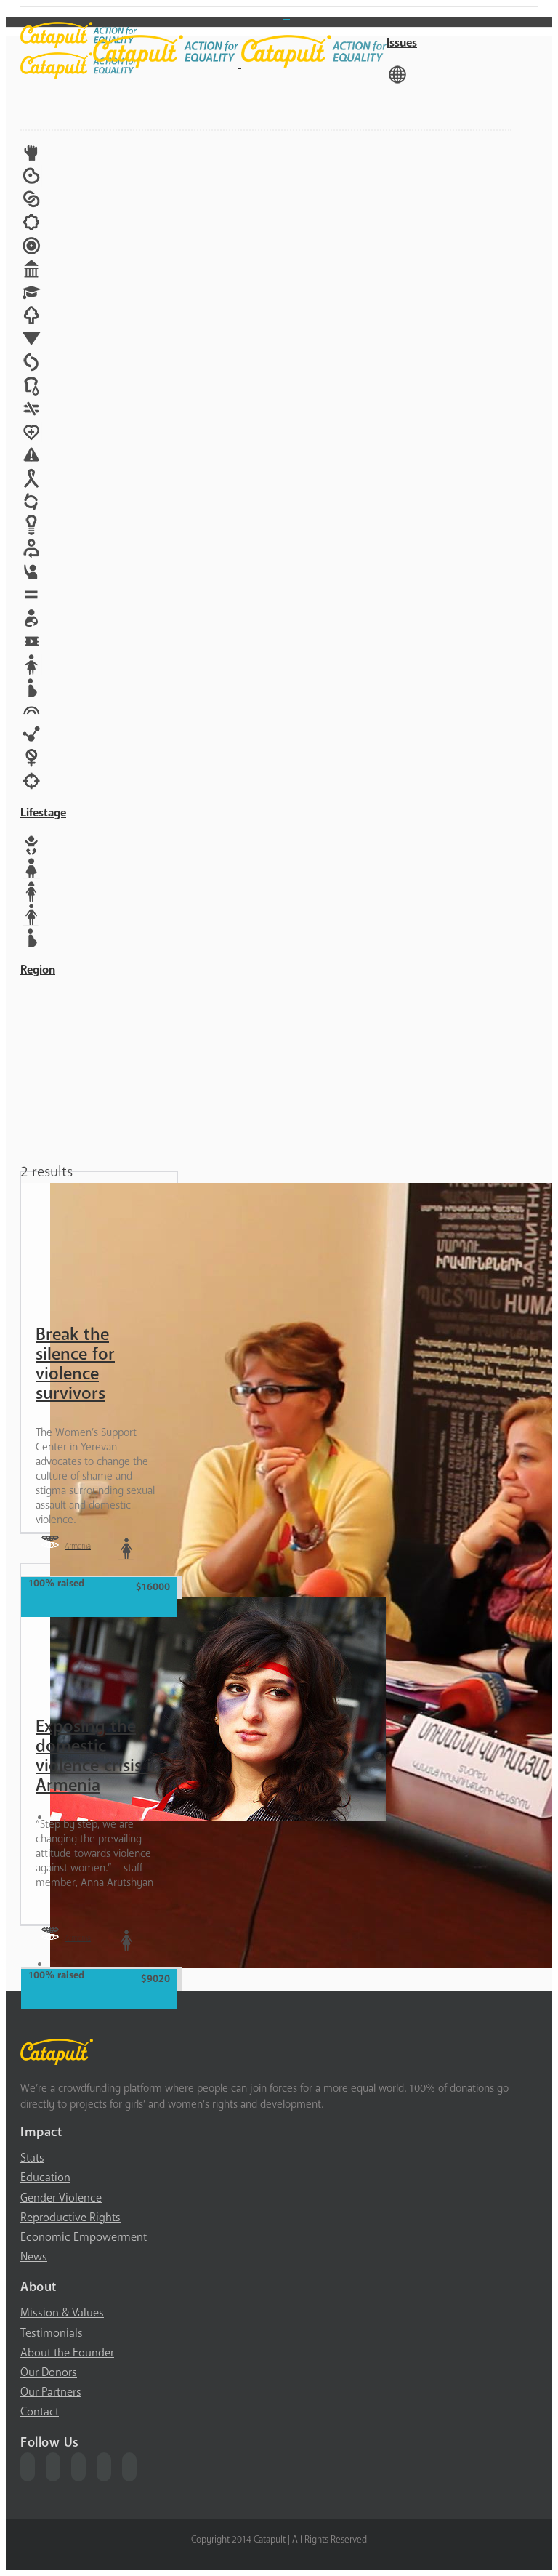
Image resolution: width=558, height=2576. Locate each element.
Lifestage (43, 813)
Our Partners (51, 2392)
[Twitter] (53, 2467)
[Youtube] (78, 2467)
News (34, 2257)
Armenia (78, 1546)
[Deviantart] (286, 14)
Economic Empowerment (84, 2237)
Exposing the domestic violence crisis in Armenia (98, 1756)
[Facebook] (28, 2467)
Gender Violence (61, 2198)
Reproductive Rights (70, 2218)
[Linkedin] (129, 2467)
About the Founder (67, 2353)
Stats (32, 2158)
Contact (40, 2412)
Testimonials (52, 2333)
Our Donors (49, 2372)
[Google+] (104, 2467)
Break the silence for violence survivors (75, 1364)
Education (45, 2178)
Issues (402, 43)
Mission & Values (62, 2313)
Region (38, 970)
